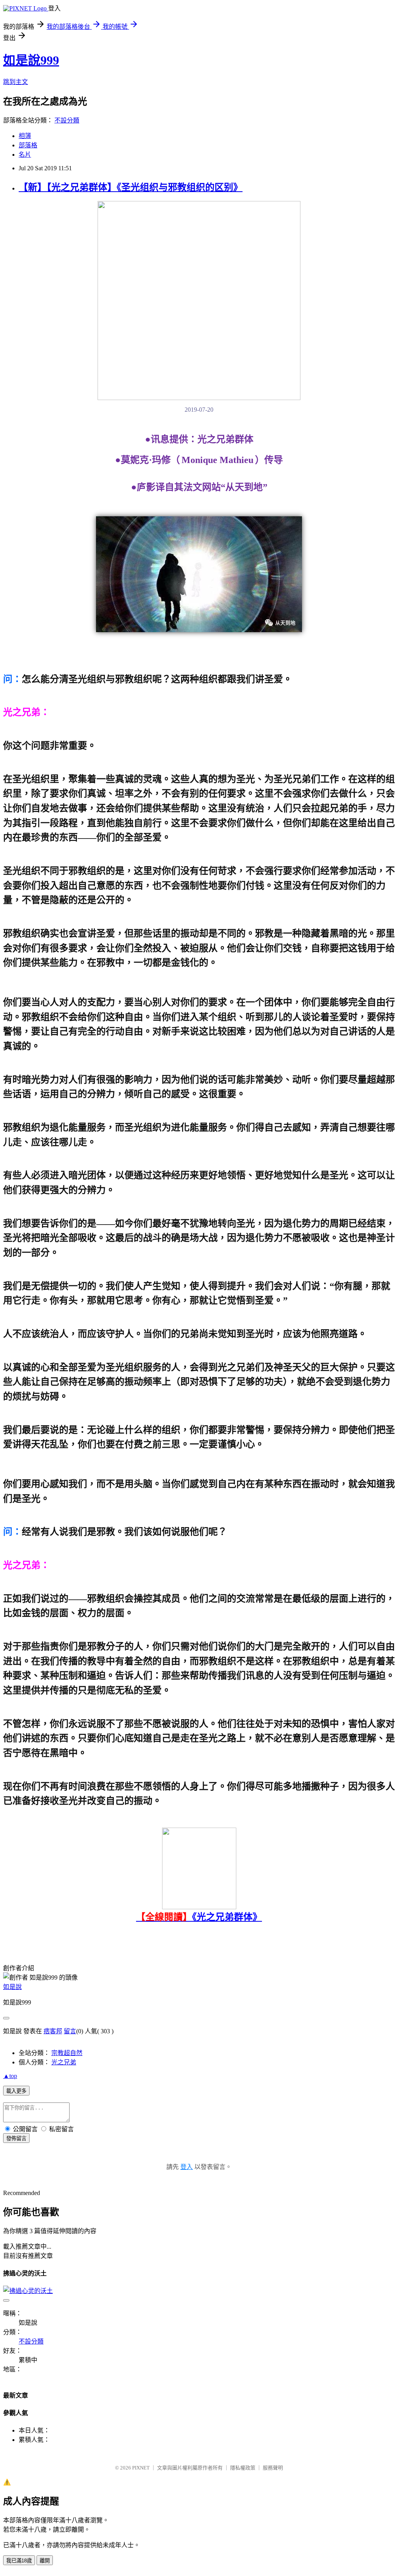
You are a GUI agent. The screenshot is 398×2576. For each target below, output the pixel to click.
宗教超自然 (67, 2053)
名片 (25, 155)
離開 (45, 2561)
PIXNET (141, 2468)
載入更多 (16, 2091)
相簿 (25, 136)
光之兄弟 (64, 2062)
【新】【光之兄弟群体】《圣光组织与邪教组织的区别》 (131, 187)
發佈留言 (16, 2138)
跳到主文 (16, 82)
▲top (10, 2076)
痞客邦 (53, 2031)
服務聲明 (273, 2468)
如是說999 (31, 60)
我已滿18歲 (19, 2561)
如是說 (12, 1987)
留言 (70, 2031)
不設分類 (67, 120)
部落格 (28, 145)
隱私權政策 (243, 2468)
